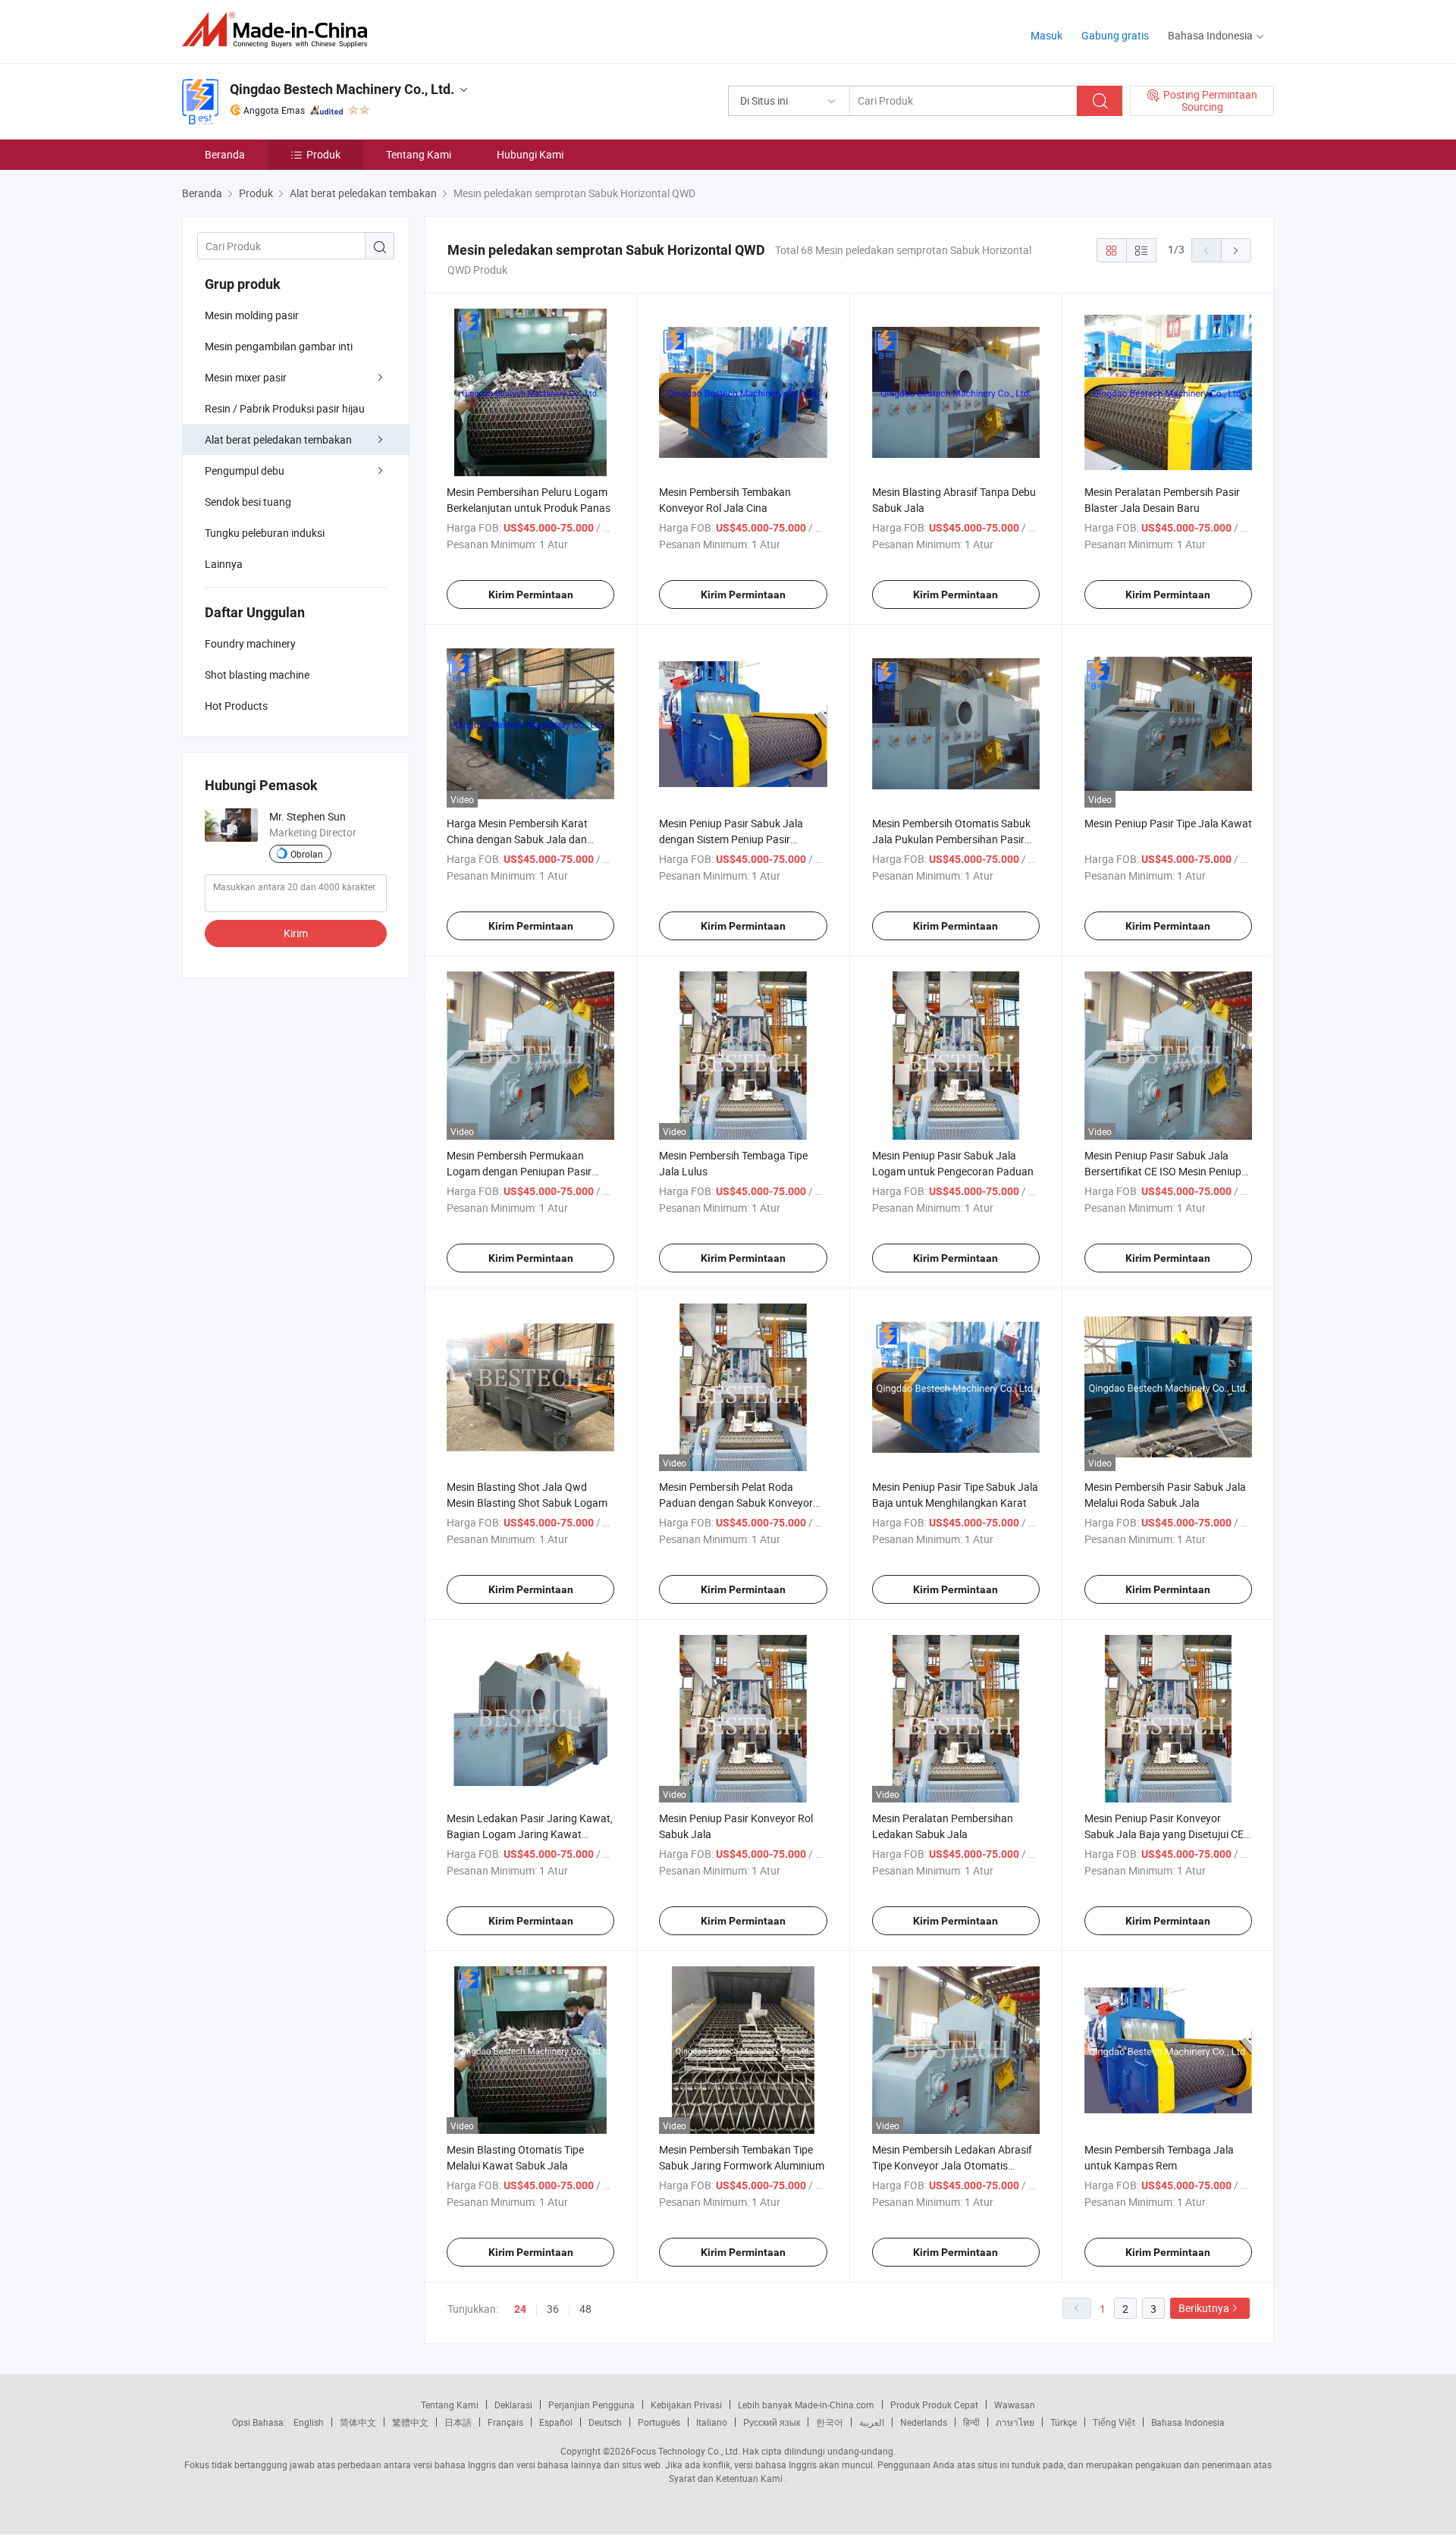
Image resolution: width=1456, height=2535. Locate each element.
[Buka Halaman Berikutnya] (1236, 250)
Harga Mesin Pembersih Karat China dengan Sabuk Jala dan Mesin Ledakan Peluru (517, 839)
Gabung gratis (1115, 35)
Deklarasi (513, 2405)
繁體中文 (410, 2422)
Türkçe (1064, 2422)
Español (556, 2422)
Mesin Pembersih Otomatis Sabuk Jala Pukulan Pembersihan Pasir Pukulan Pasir (951, 839)
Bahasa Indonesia (1188, 2422)
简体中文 (358, 2422)
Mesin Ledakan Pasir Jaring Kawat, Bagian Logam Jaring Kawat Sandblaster (530, 1834)
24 (520, 2309)
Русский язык (772, 2422)
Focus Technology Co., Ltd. (686, 2451)
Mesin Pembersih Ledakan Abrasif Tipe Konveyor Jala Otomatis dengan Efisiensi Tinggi (952, 2165)
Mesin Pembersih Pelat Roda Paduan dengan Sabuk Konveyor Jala (736, 1503)
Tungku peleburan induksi (265, 533)
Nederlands (924, 2422)
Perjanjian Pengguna (591, 2405)
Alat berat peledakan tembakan (278, 439)
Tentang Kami (419, 154)
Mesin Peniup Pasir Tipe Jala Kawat (1168, 823)
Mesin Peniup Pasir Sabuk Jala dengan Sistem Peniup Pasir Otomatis (731, 839)
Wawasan (1015, 2405)
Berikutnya (1204, 2308)
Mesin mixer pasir (246, 377)
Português (659, 2422)
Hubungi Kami (530, 154)
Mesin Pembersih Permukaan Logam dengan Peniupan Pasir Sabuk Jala (519, 1171)
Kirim (296, 933)
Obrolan (307, 854)
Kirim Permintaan (531, 595)
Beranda (225, 154)
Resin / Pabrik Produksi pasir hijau (285, 408)
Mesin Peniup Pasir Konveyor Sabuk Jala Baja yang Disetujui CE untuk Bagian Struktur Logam (1164, 1834)
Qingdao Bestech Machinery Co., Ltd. (342, 89)
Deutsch (605, 2422)
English (309, 2422)
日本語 (458, 2422)
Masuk (1046, 35)
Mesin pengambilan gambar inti (279, 346)
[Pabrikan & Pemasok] (279, 30)
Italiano (712, 2422)
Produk (323, 154)
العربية (872, 2422)
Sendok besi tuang (248, 502)
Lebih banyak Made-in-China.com (806, 2405)
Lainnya (224, 564)
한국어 (830, 2422)
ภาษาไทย (1015, 2422)
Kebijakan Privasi (686, 2405)
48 (585, 2309)
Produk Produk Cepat (934, 2405)
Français (505, 2422)
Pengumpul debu (245, 471)
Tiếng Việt (1114, 2422)
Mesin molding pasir (252, 315)
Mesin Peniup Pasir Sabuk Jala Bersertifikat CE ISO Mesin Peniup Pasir (1163, 1171)
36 (553, 2309)
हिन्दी (971, 2422)
